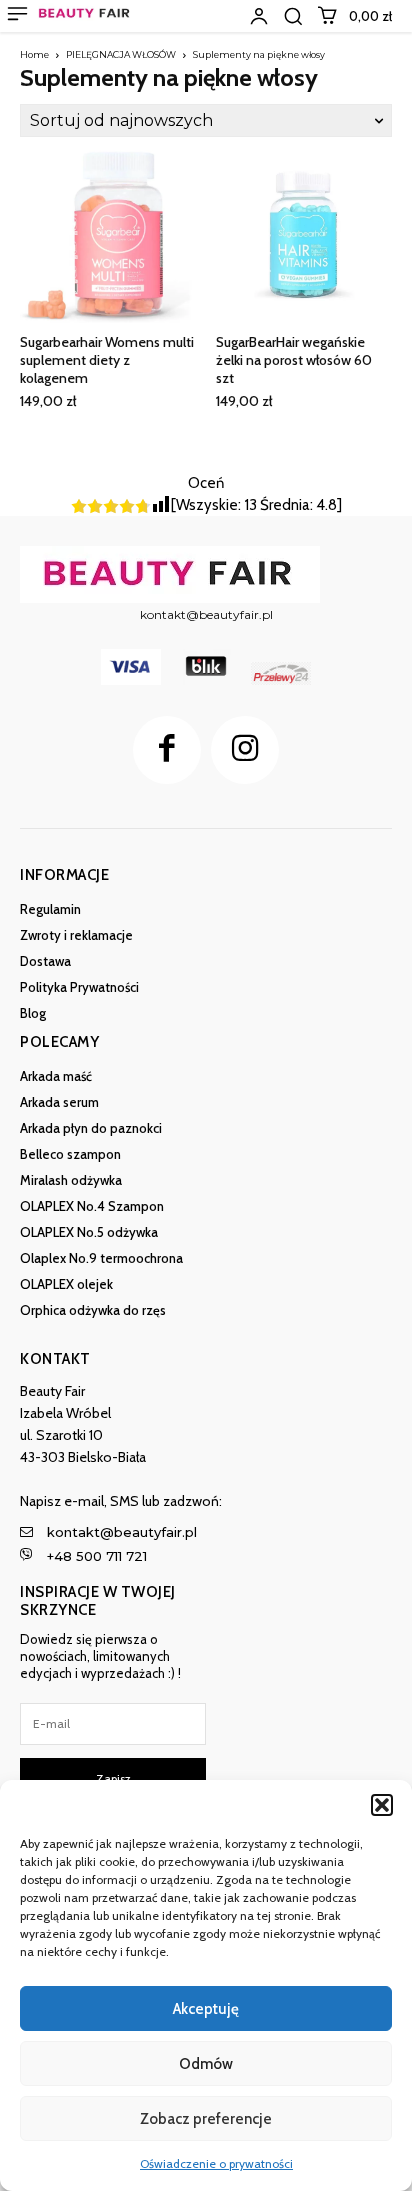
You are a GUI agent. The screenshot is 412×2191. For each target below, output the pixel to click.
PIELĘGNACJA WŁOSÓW (121, 54)
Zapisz (113, 1778)
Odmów (206, 2064)
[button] (382, 1805)
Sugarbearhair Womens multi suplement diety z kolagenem (107, 360)
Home (34, 54)
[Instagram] (245, 750)
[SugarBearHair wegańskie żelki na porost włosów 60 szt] (304, 235)
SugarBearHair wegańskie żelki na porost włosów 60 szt (294, 360)
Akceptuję (206, 2009)
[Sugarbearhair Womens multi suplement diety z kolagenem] (108, 235)
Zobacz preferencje (206, 2119)
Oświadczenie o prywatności (216, 2163)
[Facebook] (167, 750)
